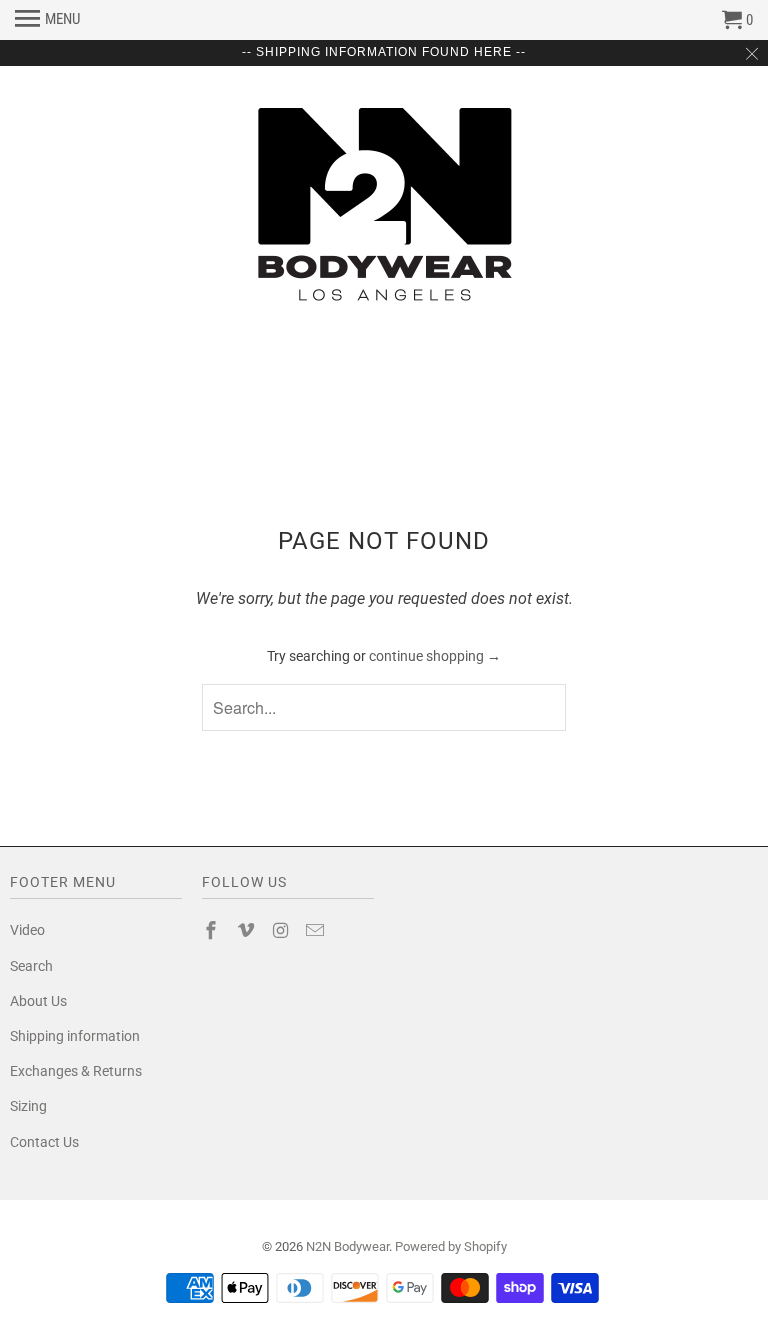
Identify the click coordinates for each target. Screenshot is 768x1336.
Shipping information (75, 1036)
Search (31, 966)
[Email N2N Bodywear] (317, 930)
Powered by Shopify (451, 1246)
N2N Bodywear (347, 1246)
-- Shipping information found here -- (384, 52)
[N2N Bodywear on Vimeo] (248, 930)
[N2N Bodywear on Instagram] (283, 930)
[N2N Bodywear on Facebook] (213, 930)
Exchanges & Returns (76, 1071)
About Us (38, 1001)
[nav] (47, 20)
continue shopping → (435, 656)
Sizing (28, 1106)
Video (27, 930)
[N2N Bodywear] (384, 205)
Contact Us (44, 1142)
